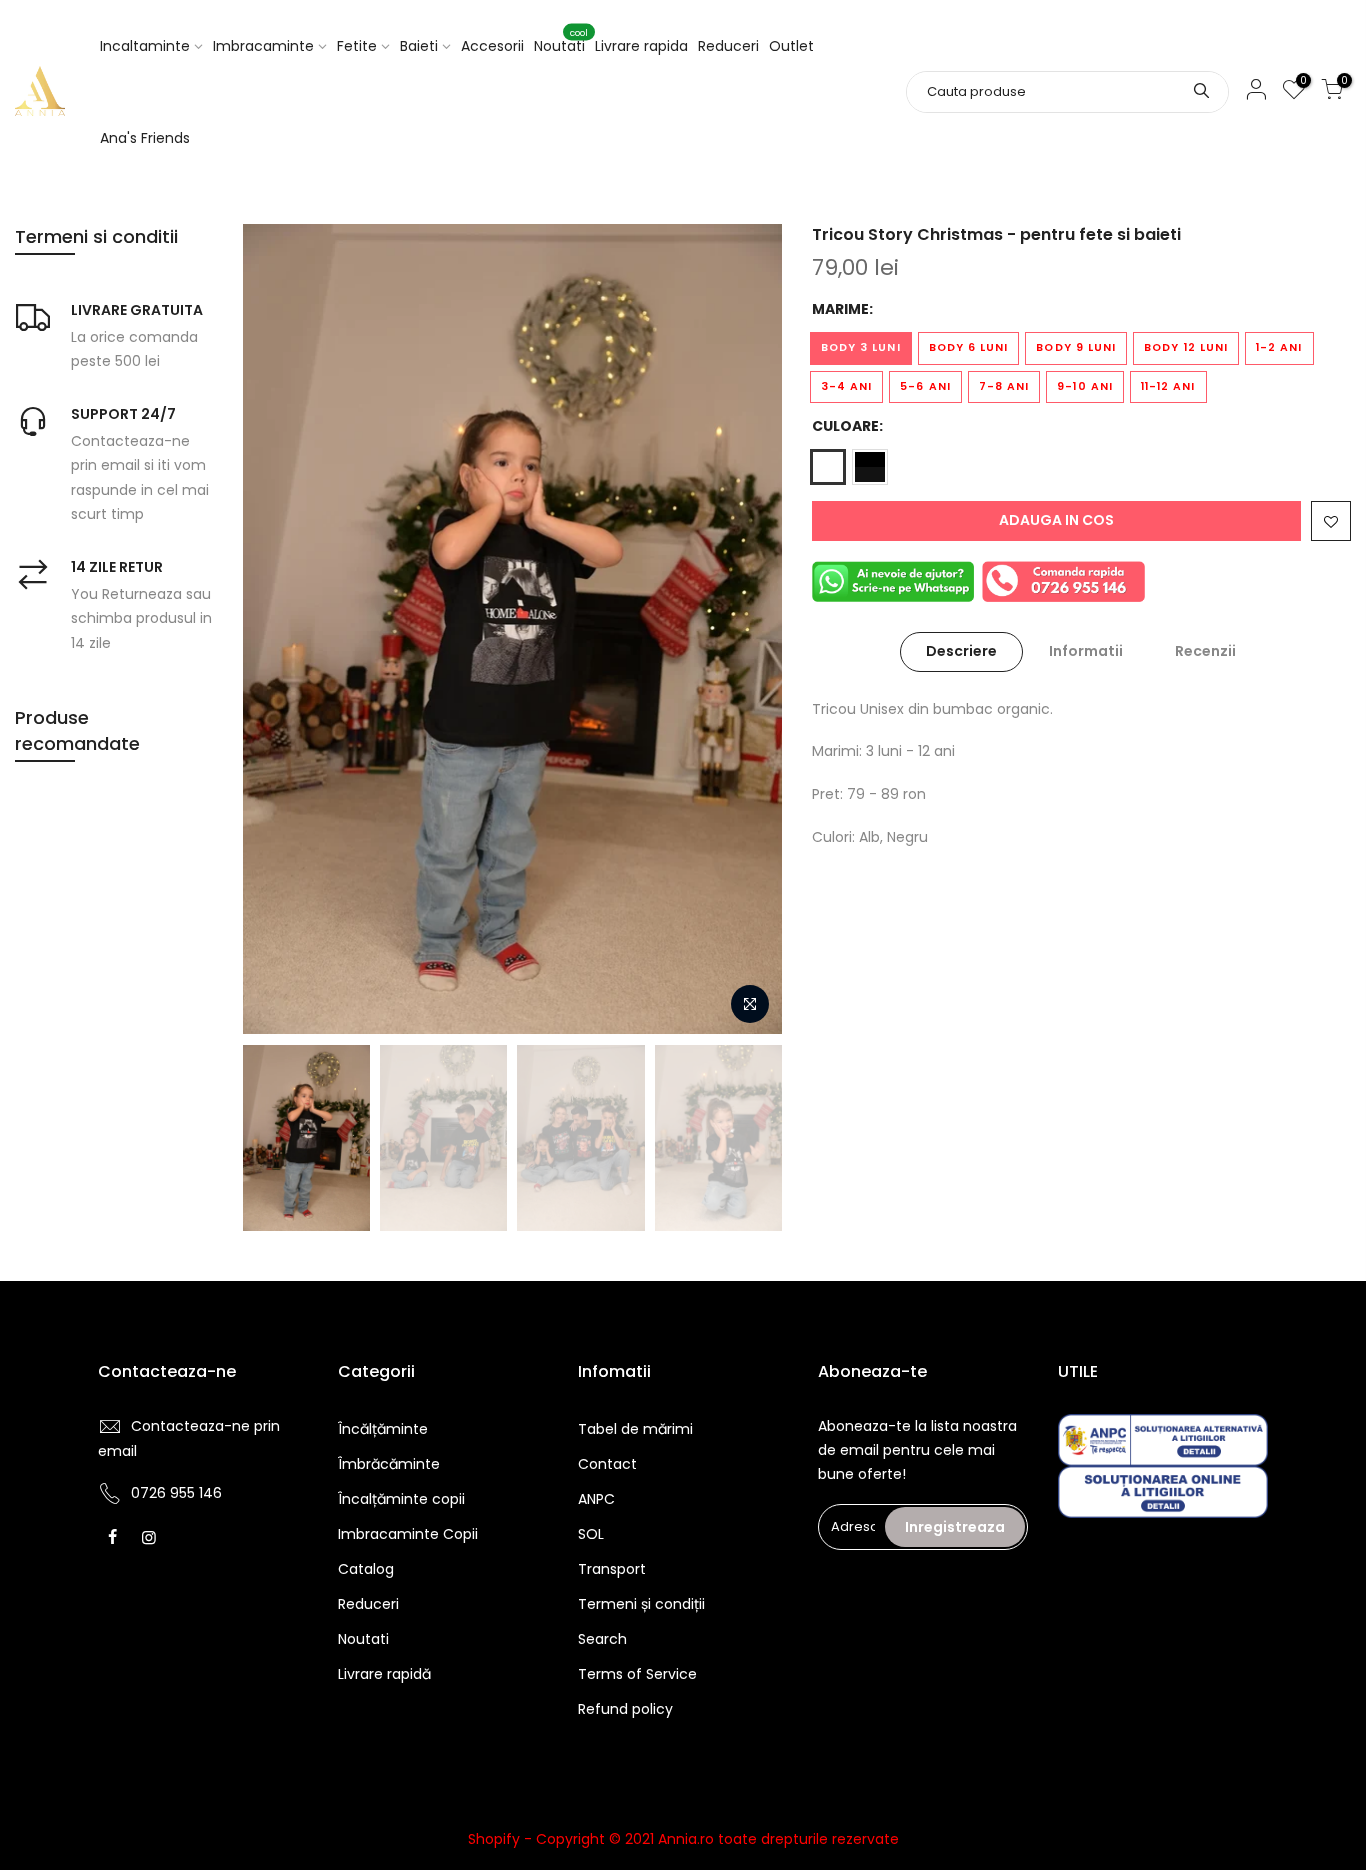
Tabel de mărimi (635, 1429)
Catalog (366, 1569)
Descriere (961, 651)
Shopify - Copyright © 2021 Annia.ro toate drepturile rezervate (683, 1839)
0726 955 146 (176, 1493)
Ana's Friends (145, 138)
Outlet (791, 46)
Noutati (561, 42)
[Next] (747, 629)
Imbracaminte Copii (408, 1534)
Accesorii (492, 46)
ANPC (596, 1499)
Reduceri (728, 46)
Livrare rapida (641, 46)
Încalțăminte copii (401, 1499)
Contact (607, 1464)
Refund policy (625, 1709)
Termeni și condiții (641, 1604)
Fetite (357, 46)
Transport (612, 1569)
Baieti (419, 46)
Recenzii (1205, 651)
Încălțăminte (383, 1429)
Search (602, 1639)
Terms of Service (637, 1674)
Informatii (1086, 651)
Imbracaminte (263, 46)
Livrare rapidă (384, 1674)
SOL (591, 1534)
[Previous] (278, 629)
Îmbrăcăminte (389, 1464)
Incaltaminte (145, 46)
